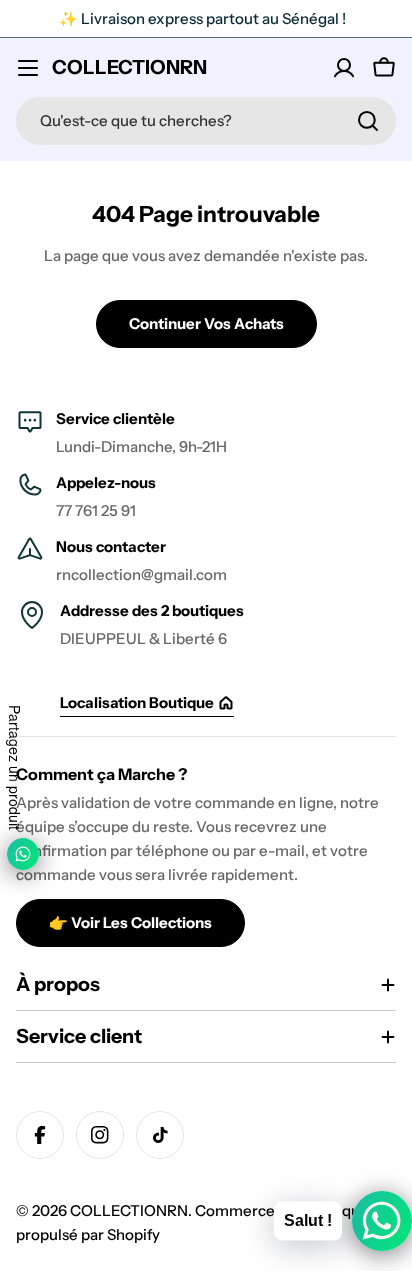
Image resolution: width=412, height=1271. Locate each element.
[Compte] (344, 68)
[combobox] (206, 121)
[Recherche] (368, 121)
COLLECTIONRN (129, 67)
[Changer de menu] (28, 68)
